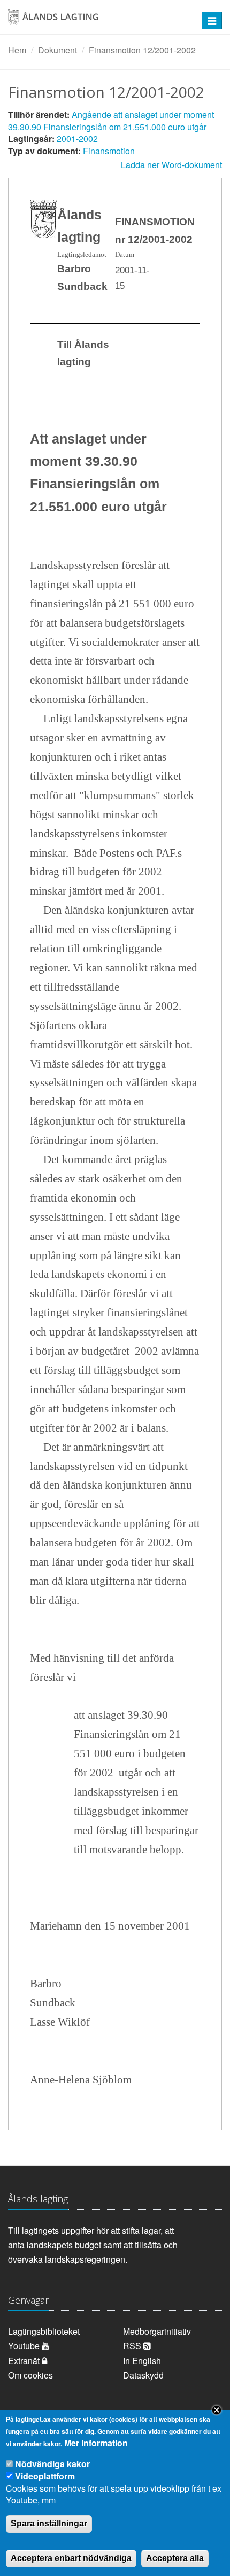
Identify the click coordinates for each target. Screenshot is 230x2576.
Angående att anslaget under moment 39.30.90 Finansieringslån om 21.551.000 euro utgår (111, 121)
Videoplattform (45, 2476)
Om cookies (30, 2375)
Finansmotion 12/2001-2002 (142, 50)
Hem (17, 50)
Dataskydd (143, 2375)
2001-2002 (77, 139)
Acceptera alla (175, 2558)
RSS (133, 2346)
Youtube (25, 2346)
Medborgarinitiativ (157, 2331)
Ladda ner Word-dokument (171, 165)
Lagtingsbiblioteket (44, 2331)
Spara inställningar (49, 2523)
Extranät (25, 2361)
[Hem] (95, 21)
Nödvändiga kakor (52, 2464)
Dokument (57, 50)
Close (217, 2410)
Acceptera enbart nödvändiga (71, 2558)
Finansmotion (109, 151)
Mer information (96, 2443)
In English (142, 2361)
